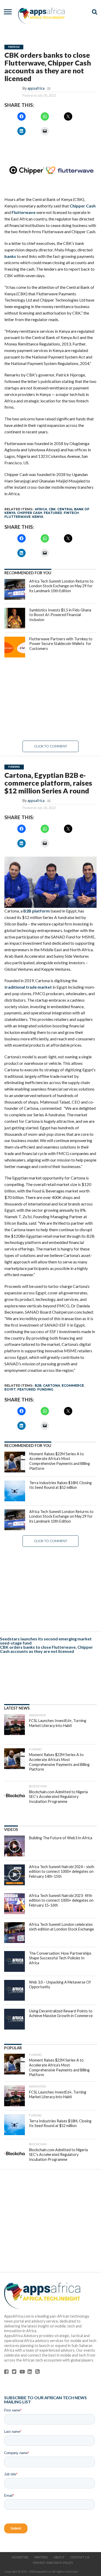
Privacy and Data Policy (53, 2563)
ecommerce (73, 1385)
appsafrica (36, 88)
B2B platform (37, 911)
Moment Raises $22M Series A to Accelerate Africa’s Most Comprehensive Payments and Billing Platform (60, 1461)
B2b (38, 1385)
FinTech (71, 513)
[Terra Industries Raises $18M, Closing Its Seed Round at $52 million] (15, 1491)
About (59, 2557)
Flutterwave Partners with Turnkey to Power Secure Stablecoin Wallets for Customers (61, 644)
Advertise (20, 2557)
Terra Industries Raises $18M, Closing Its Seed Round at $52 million (60, 1485)
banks (10, 256)
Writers (41, 2557)
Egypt (10, 1389)
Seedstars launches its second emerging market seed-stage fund (46, 1641)
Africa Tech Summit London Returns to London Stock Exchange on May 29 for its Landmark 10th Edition (61, 586)
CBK (52, 509)
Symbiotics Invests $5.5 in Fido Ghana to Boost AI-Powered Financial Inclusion (60, 615)
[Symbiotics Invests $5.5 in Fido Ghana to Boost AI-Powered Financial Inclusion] (15, 618)
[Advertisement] (51, 699)
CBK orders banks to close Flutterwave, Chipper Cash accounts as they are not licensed (46, 1649)
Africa (41, 509)
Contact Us (80, 2557)
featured (53, 513)
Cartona (52, 1385)
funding (45, 1389)
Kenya (38, 517)
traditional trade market (28, 987)
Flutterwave (24, 212)
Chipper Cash (83, 206)
